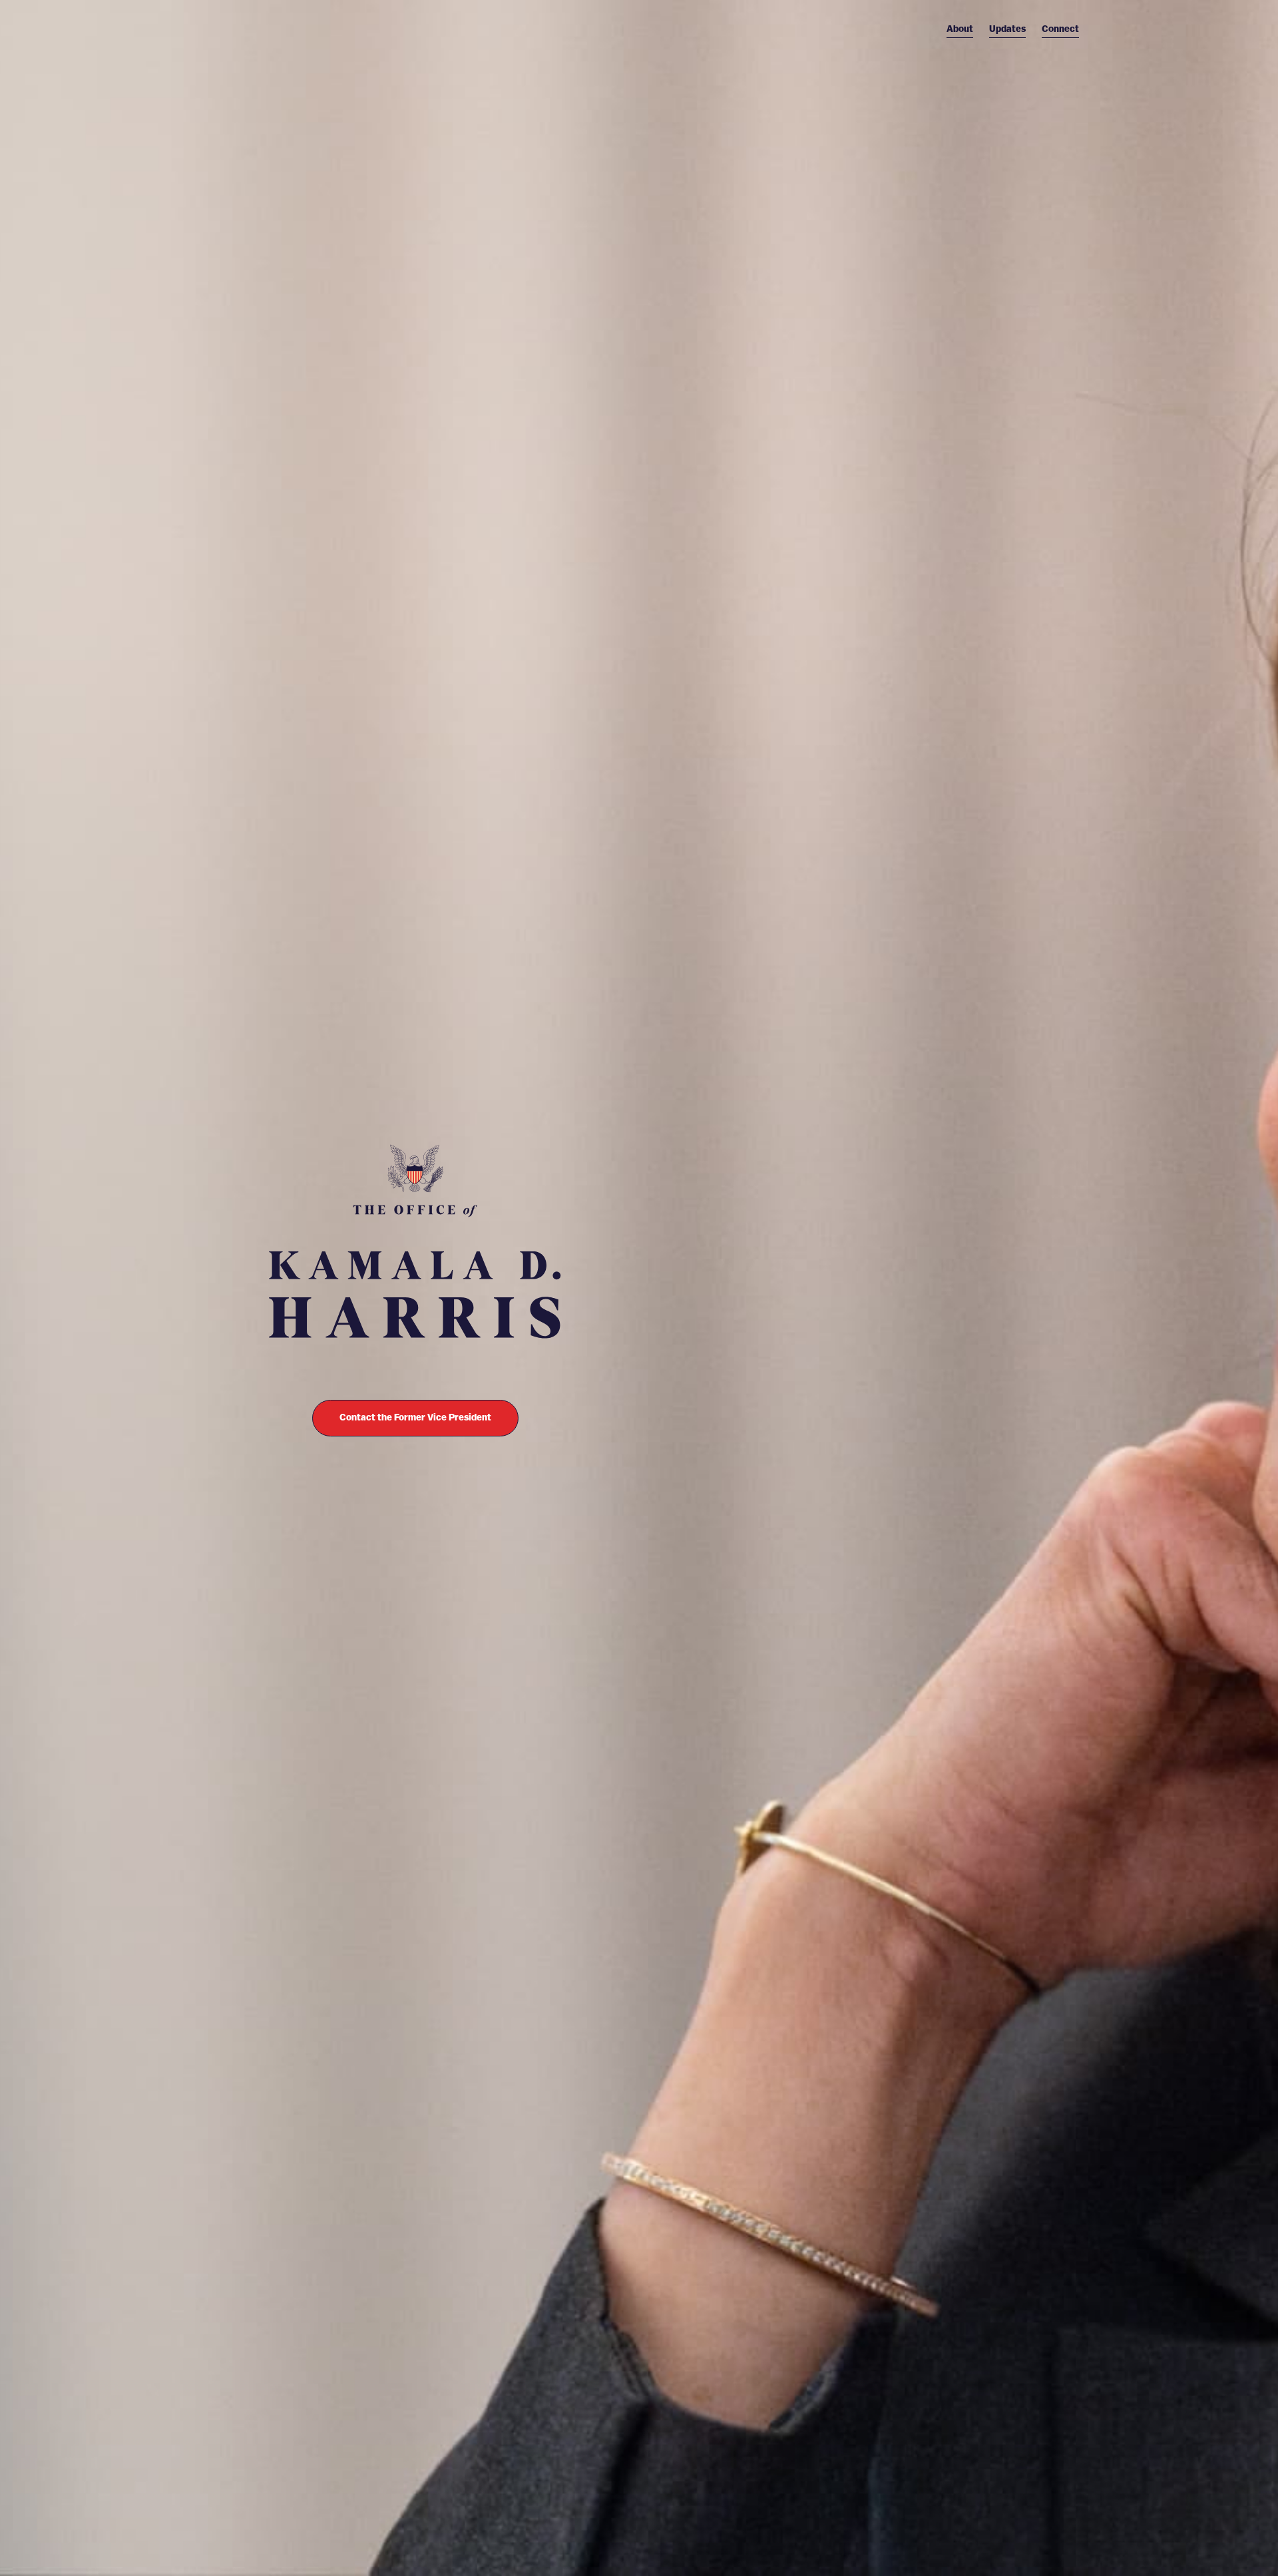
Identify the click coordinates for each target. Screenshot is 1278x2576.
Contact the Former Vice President (415, 1418)
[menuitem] (960, 29)
